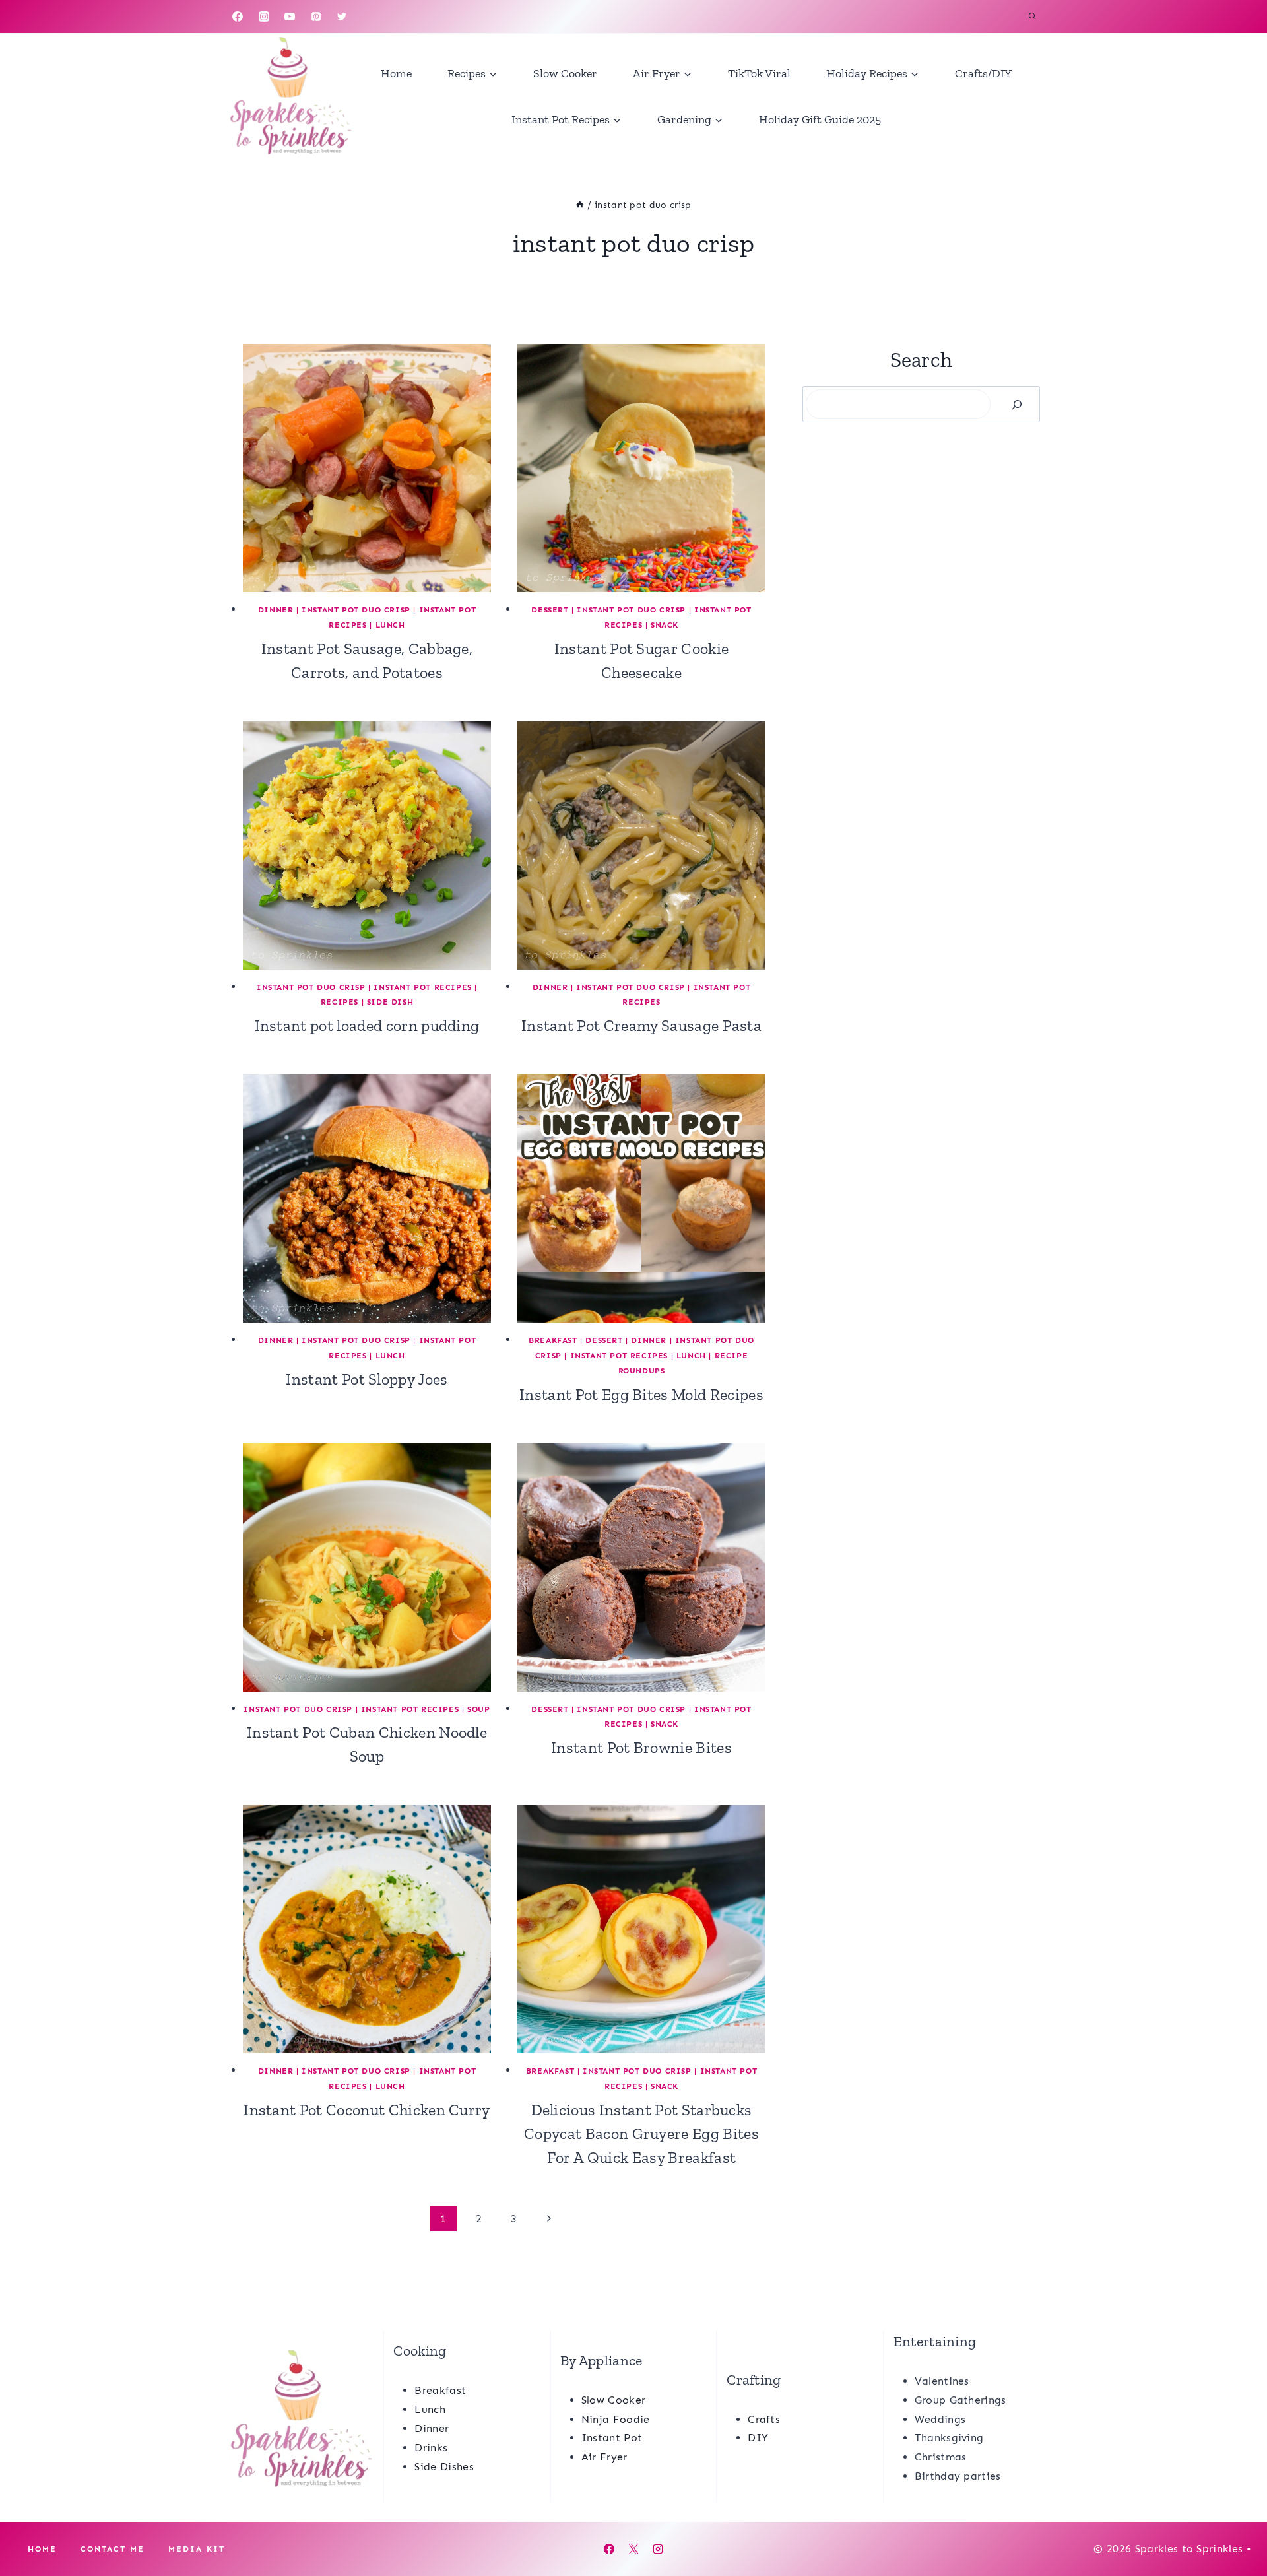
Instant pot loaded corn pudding (367, 1025)
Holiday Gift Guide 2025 (820, 119)
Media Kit (197, 2549)
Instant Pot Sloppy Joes (367, 1379)
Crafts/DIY (983, 73)
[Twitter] (342, 17)
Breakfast (553, 1340)
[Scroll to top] (1236, 2526)
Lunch (390, 625)
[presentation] (367, 468)
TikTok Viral (759, 73)
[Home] (580, 205)
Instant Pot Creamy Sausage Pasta (641, 1025)
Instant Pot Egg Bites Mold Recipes (641, 1394)
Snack (665, 625)
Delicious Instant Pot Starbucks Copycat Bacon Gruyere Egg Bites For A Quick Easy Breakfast (641, 2133)
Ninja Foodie (616, 2419)
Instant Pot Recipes (422, 987)
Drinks (431, 2448)
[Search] (1017, 404)
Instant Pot (612, 2438)
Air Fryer (604, 2457)
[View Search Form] (1032, 17)
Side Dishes (444, 2467)
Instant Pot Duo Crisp (356, 610)
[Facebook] (238, 17)
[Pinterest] (316, 17)
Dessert (550, 610)
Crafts (764, 2419)
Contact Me (113, 2549)
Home (396, 73)
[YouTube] (290, 17)
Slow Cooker (565, 73)
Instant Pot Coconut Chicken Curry (367, 2110)
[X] (633, 2549)
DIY (758, 2438)
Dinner (276, 610)
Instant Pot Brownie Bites (641, 1747)
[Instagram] (264, 17)
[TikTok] (368, 17)
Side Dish (390, 1002)
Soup (478, 1709)
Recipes (340, 1002)
